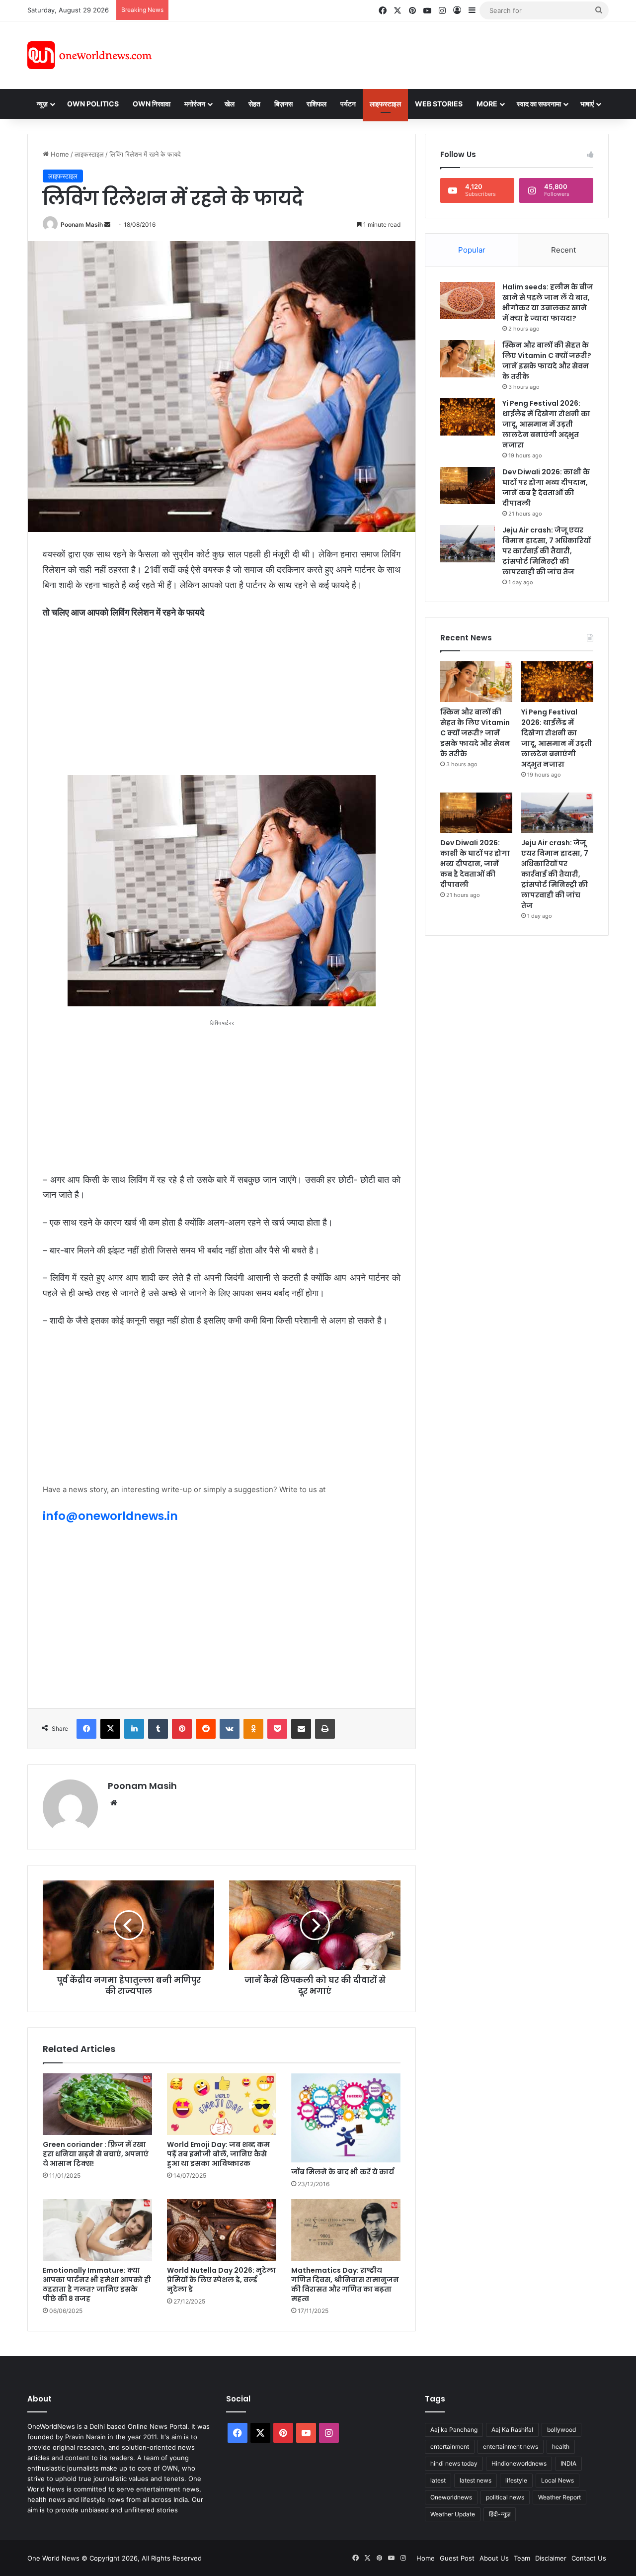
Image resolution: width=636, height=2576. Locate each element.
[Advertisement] (407, 54)
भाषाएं (587, 104)
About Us (494, 2558)
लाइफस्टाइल (385, 104)
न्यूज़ (42, 104)
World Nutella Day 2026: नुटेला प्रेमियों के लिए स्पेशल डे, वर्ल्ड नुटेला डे (221, 2280)
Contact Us (589, 2558)
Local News (557, 2480)
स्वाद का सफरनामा (539, 104)
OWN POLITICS (93, 104)
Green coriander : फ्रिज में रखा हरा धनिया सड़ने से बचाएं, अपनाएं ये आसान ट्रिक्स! (96, 2154)
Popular (472, 250)
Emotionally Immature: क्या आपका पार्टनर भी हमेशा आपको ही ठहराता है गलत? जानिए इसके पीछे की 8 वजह (97, 2284)
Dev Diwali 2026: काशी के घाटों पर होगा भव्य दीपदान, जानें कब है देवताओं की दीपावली (546, 488)
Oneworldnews (451, 2497)
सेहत (254, 104)
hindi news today (454, 2463)
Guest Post (457, 2558)
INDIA (568, 2463)
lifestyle (516, 2480)
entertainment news (511, 2446)
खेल (230, 104)
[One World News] (89, 55)
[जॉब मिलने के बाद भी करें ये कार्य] (346, 2118)
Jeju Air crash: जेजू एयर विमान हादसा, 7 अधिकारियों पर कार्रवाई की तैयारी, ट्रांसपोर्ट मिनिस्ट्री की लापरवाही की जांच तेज (547, 551)
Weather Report (559, 2497)
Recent (563, 250)
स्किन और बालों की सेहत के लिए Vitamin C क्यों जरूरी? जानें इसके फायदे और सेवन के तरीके (547, 361)
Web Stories (439, 104)
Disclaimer (551, 2558)
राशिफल (317, 104)
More (487, 104)
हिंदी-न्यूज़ (500, 2514)
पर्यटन (348, 104)
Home (59, 154)
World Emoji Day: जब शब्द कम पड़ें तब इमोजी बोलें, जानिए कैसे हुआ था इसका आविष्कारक (218, 2154)
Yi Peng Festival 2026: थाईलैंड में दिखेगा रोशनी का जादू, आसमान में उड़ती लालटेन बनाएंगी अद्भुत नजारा (546, 424)
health (561, 2446)
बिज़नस (283, 104)
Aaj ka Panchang (454, 2430)
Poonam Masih (82, 224)
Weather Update (453, 2514)
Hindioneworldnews (519, 2463)
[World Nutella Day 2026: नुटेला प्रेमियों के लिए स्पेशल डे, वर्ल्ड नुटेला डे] (222, 2230)
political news (505, 2497)
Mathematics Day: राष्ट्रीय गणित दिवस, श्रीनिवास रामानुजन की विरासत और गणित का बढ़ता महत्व (345, 2284)
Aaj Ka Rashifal (512, 2430)
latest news (476, 2480)
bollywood (561, 2430)
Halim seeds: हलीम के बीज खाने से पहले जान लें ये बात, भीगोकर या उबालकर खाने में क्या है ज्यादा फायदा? (548, 303)
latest (438, 2480)
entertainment (450, 2446)
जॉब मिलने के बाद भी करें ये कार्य (343, 2172)
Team (522, 2558)
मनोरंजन (195, 104)
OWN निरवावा (152, 104)
